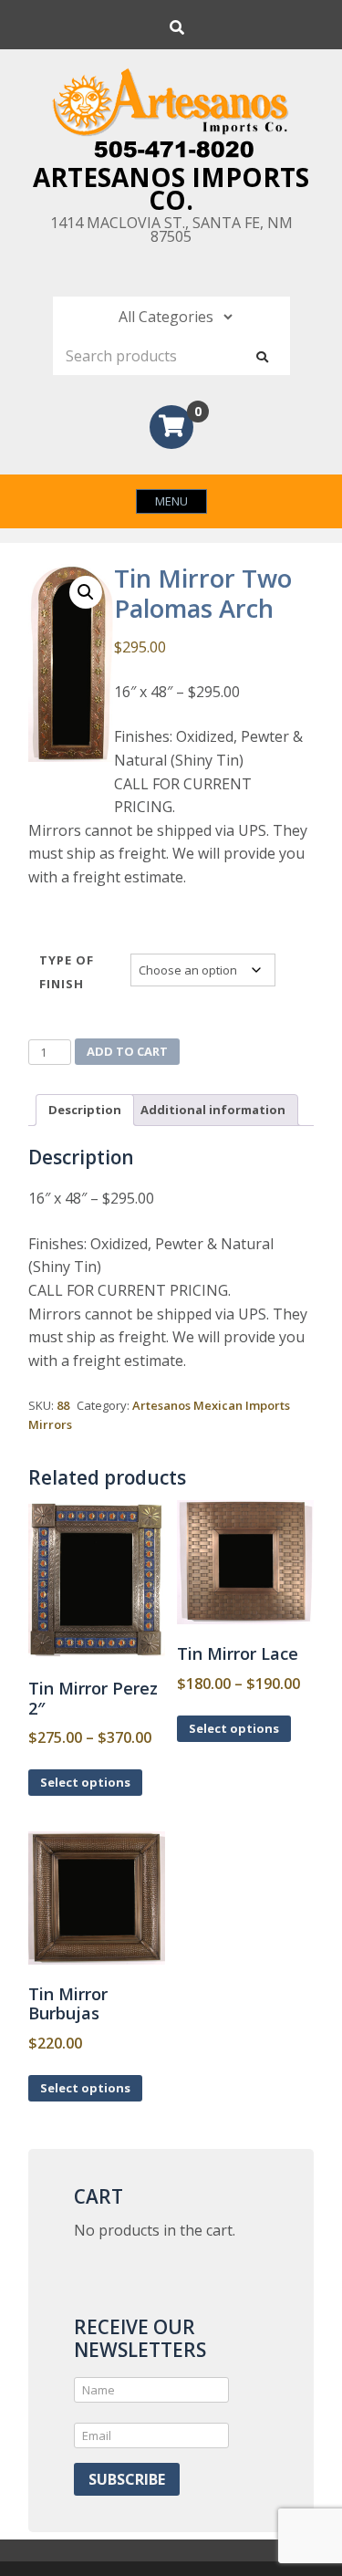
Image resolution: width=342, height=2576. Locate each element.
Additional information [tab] (213, 1110)
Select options (85, 1782)
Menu (171, 501)
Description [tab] (85, 1110)
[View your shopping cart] (171, 429)
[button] (86, 592)
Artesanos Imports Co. (171, 188)
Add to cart (127, 1051)
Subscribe (127, 2479)
